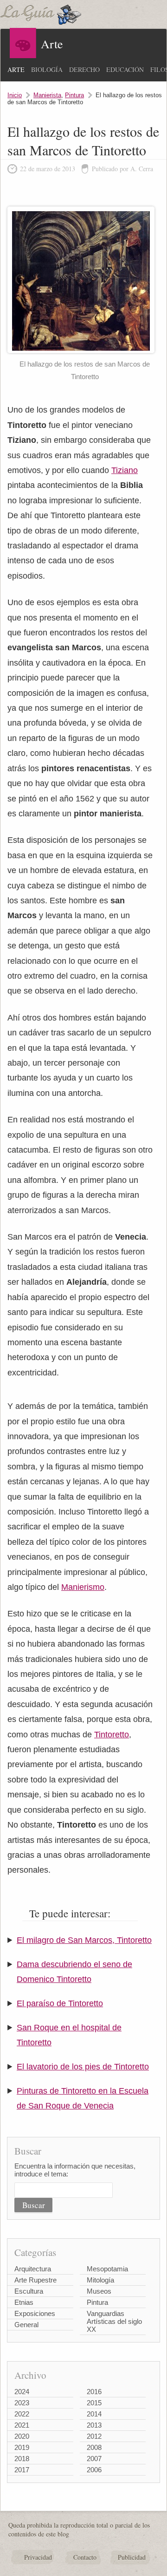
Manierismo (83, 1587)
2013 (94, 2425)
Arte (16, 70)
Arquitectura (33, 2269)
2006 (94, 2470)
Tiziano (125, 470)
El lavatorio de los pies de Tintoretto (83, 2067)
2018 (22, 2459)
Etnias (24, 2302)
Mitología (100, 2280)
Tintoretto (112, 1735)
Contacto (85, 2557)
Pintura (74, 95)
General (26, 2325)
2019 (22, 2447)
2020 (22, 2436)
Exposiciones (35, 2313)
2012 (94, 2436)
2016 (94, 2392)
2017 (22, 2470)
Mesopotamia (107, 2269)
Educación (125, 70)
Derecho (84, 70)
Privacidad (38, 2557)
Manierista (47, 95)
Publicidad (132, 2557)
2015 (94, 2403)
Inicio (15, 95)
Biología (47, 70)
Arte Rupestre (35, 2280)
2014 (94, 2414)
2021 (22, 2425)
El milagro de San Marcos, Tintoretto (84, 1940)
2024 (22, 2392)
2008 (94, 2447)
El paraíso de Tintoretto (60, 2003)
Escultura (29, 2291)
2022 (22, 2414)
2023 (22, 2403)
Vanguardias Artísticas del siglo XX (114, 2321)
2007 (94, 2459)
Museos (99, 2291)
